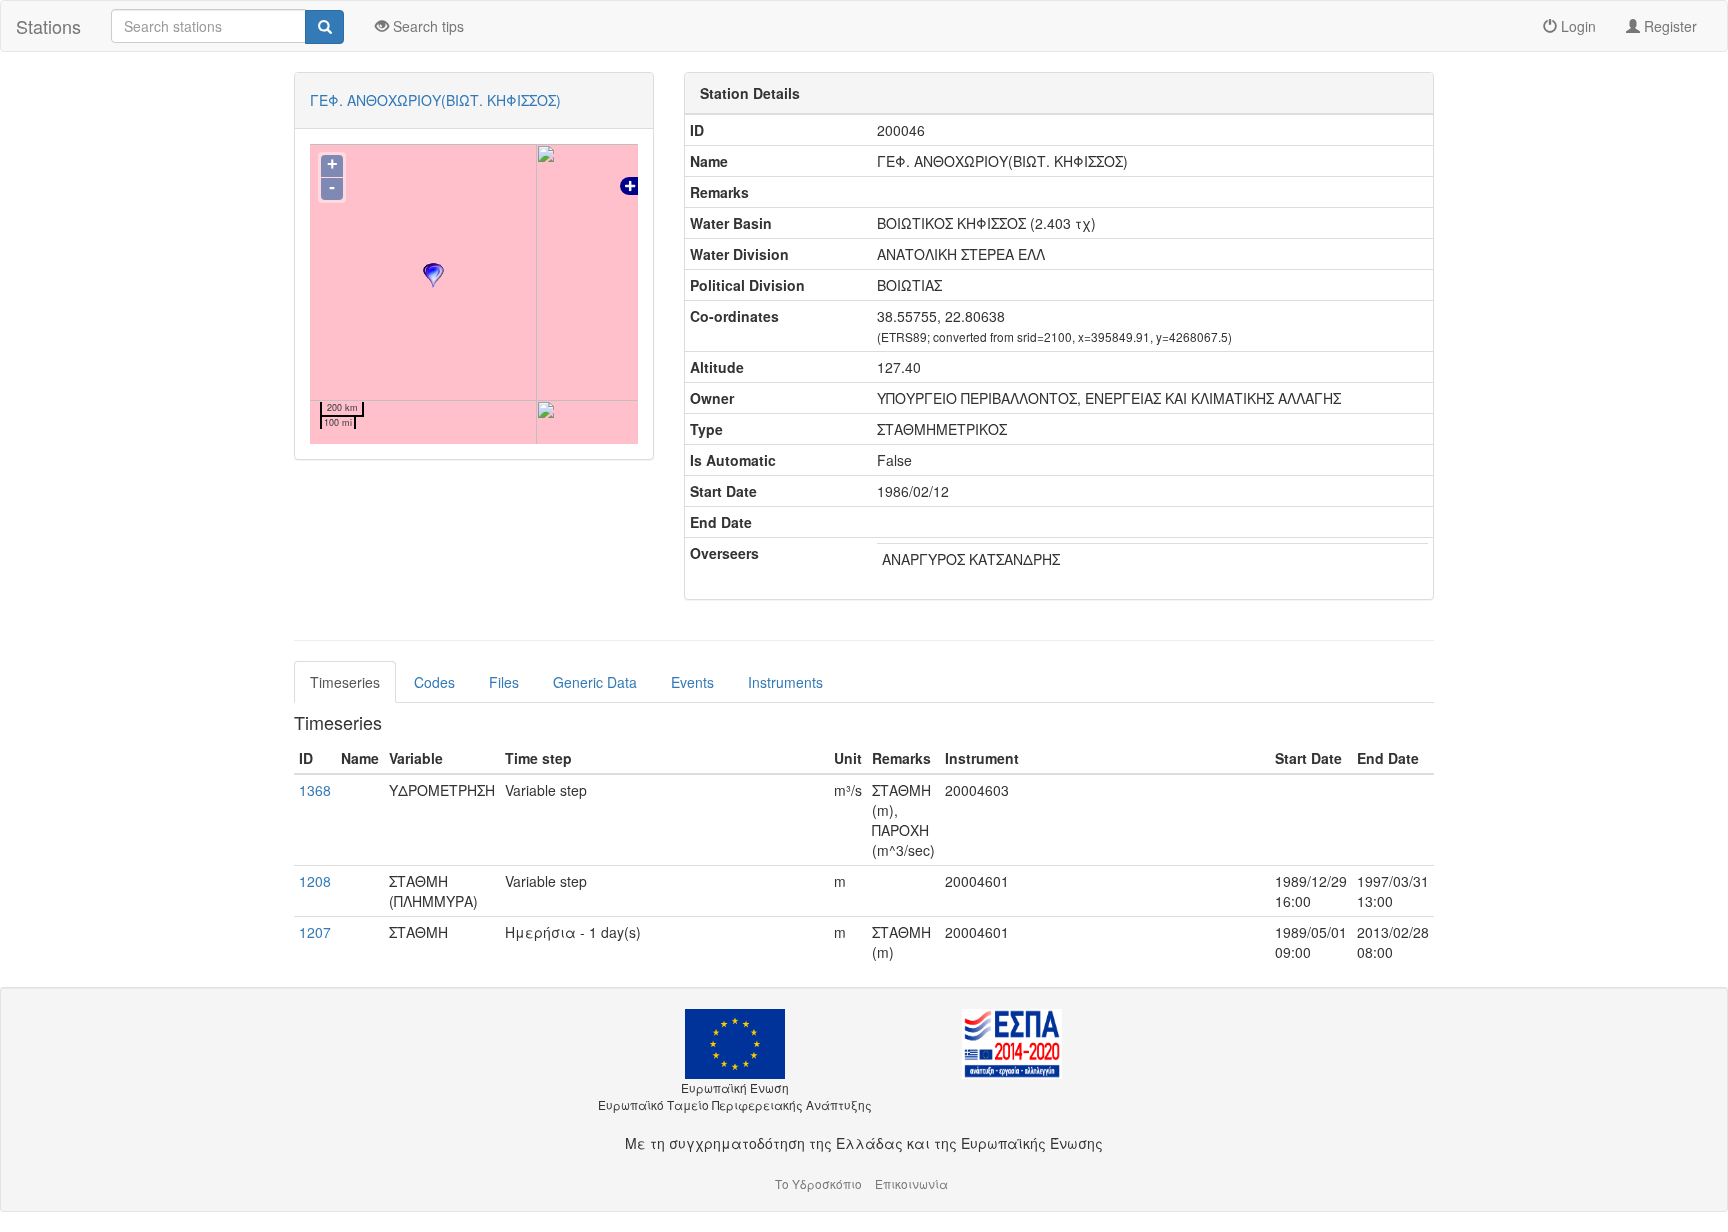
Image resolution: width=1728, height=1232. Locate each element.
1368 (315, 790)
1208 (315, 881)
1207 (315, 932)
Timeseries (345, 682)
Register (1668, 26)
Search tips (426, 26)
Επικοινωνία (911, 1183)
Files (504, 682)
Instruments (785, 682)
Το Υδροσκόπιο (818, 1183)
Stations (48, 26)
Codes (434, 682)
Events (692, 682)
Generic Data (595, 682)
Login (1576, 26)
